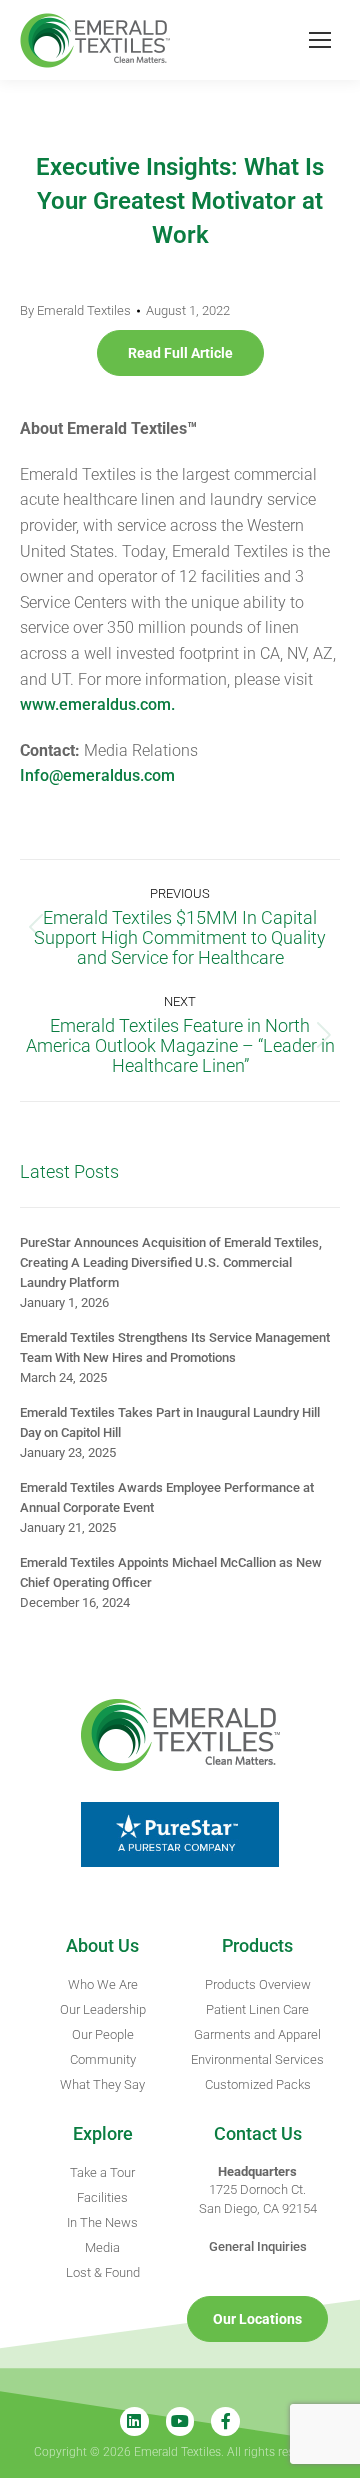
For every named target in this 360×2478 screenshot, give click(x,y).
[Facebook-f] (225, 2421)
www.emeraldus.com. (97, 704)
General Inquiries (258, 2246)
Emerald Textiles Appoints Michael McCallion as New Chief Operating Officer (171, 1572)
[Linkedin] (134, 2421)
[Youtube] (180, 2421)
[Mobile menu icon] (320, 40)
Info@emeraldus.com (97, 775)
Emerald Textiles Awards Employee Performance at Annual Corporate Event (167, 1497)
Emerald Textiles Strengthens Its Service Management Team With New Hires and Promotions (175, 1347)
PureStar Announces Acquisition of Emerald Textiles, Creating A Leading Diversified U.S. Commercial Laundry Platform (171, 1262)
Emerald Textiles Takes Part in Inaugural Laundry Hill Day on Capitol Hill (170, 1422)
